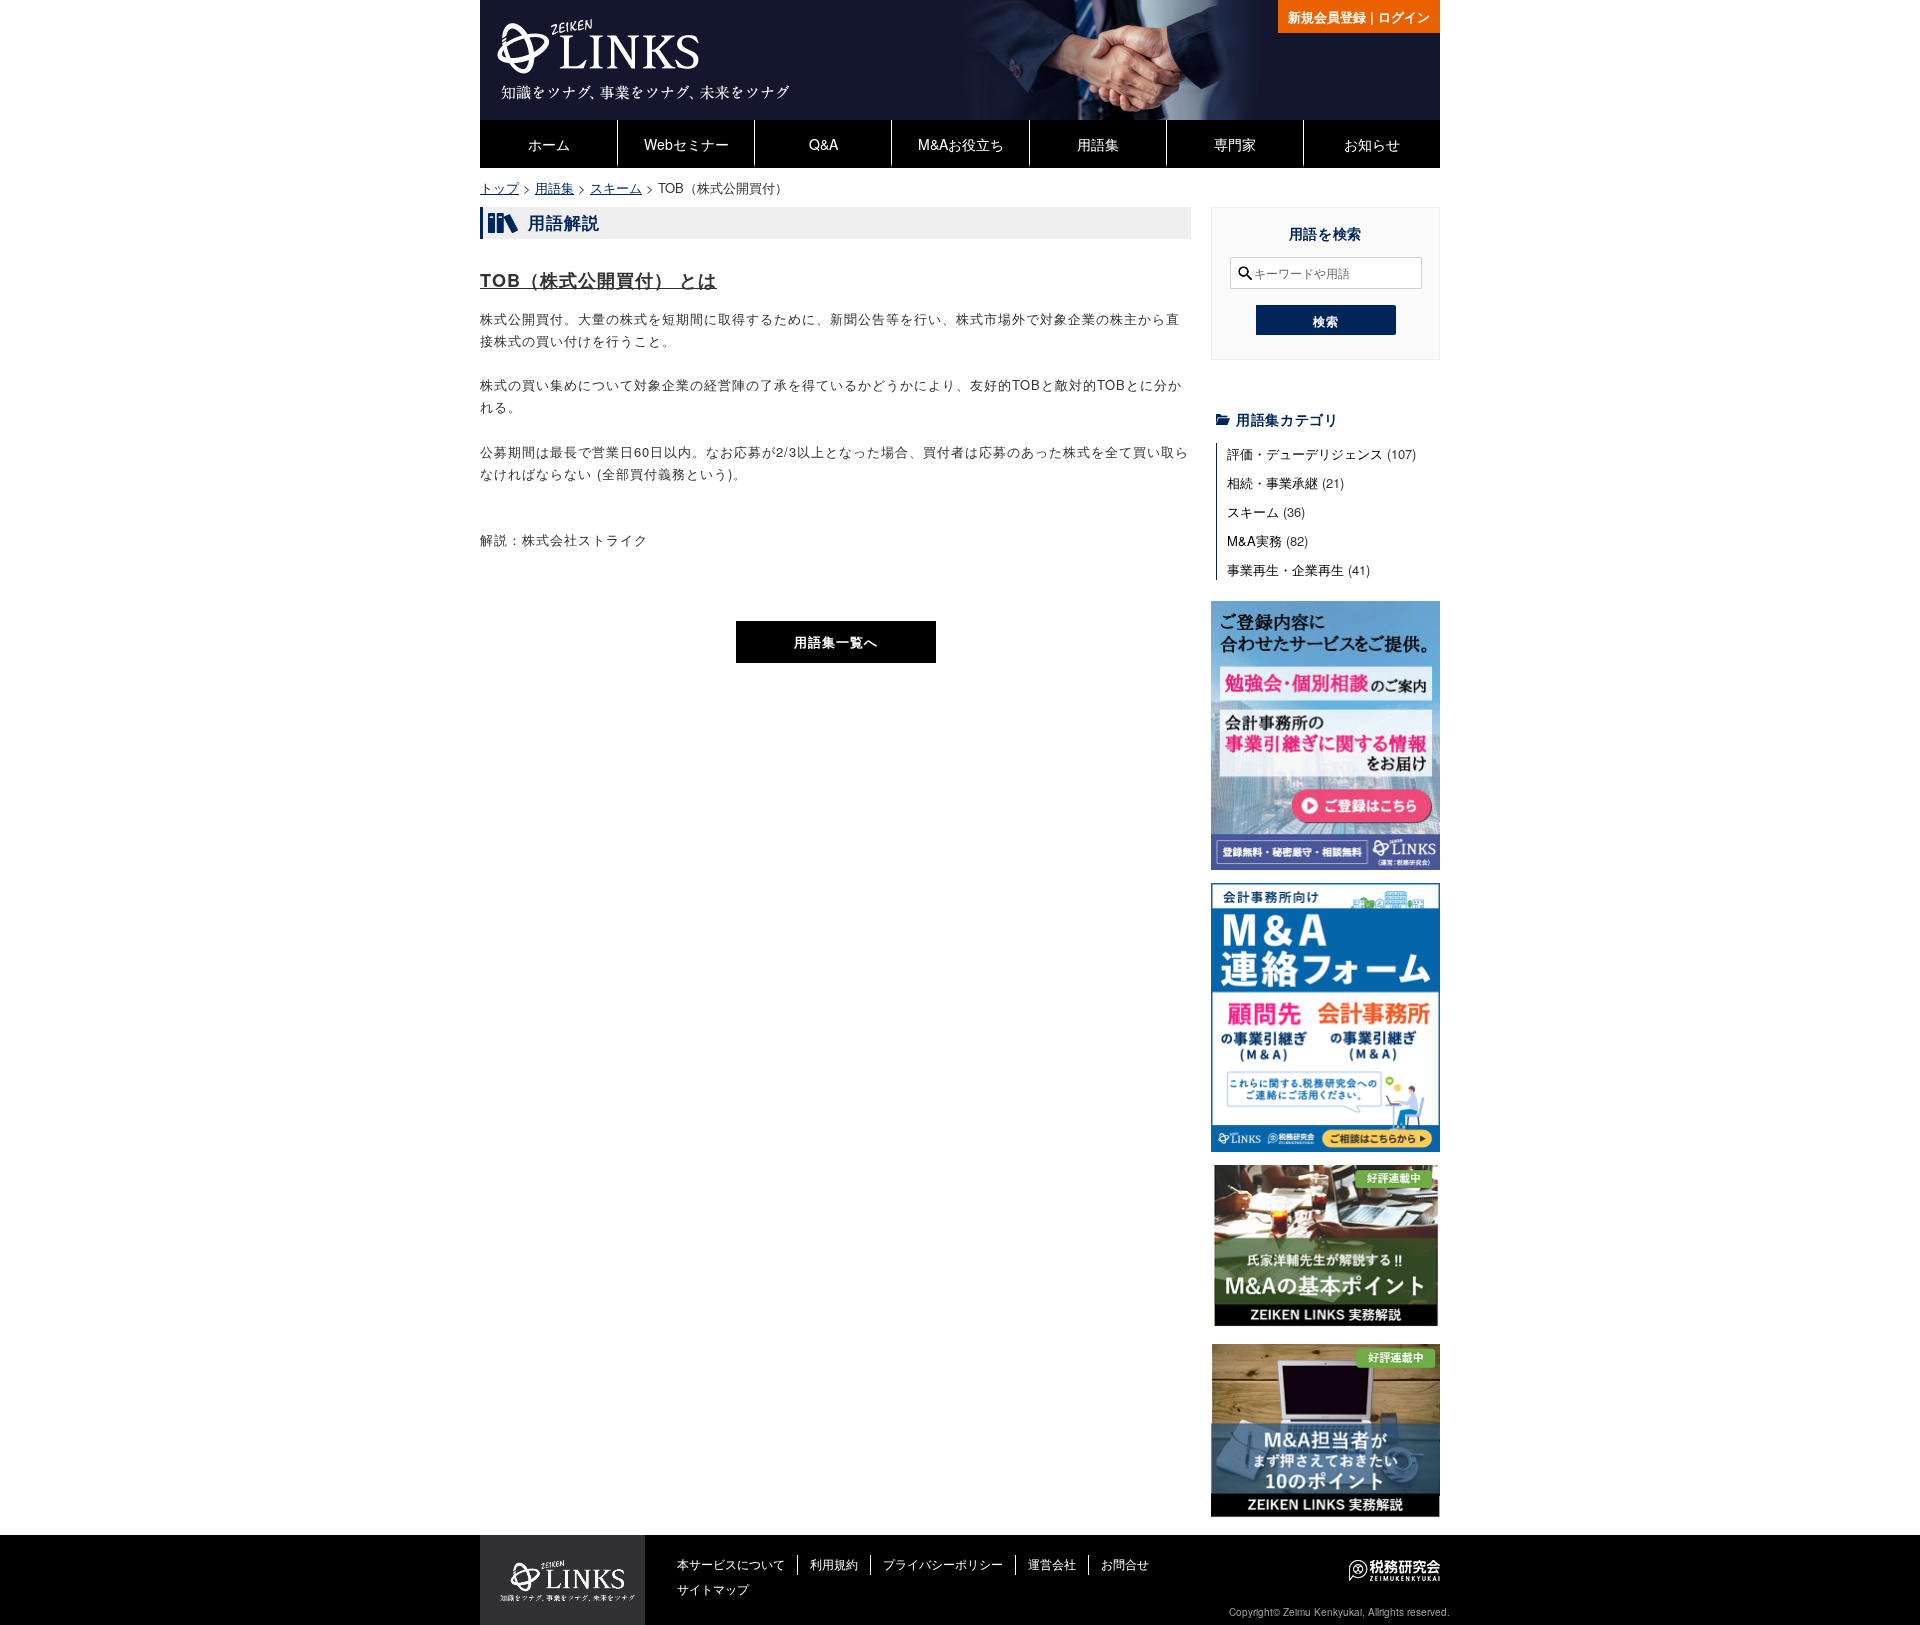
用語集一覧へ (836, 641)
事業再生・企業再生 (1285, 569)
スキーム (1253, 511)
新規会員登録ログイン (1359, 16)
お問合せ (1125, 1563)
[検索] (1326, 320)
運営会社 (1052, 1563)
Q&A (823, 144)
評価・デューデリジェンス (1305, 453)
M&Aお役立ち (961, 144)
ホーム (549, 144)
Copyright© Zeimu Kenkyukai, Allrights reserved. (1339, 1612)
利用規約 (834, 1563)
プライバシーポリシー (943, 1563)
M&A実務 (1254, 540)
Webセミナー (686, 144)
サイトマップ (713, 1588)
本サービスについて (731, 1563)
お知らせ (1372, 144)
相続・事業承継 (1272, 482)
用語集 (1098, 144)
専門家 (1235, 144)
